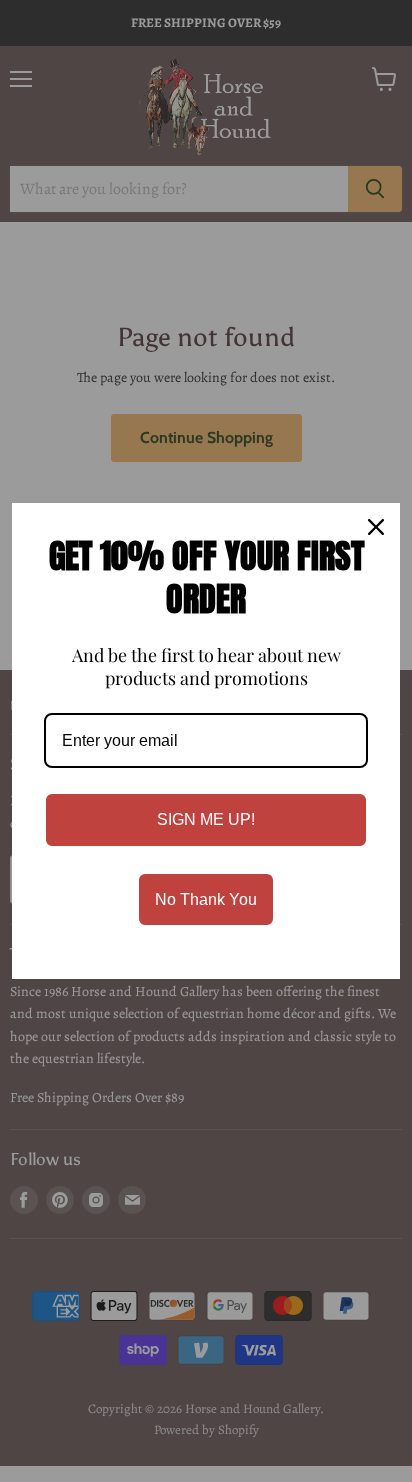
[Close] (376, 527)
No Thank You (206, 899)
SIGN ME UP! (206, 819)
